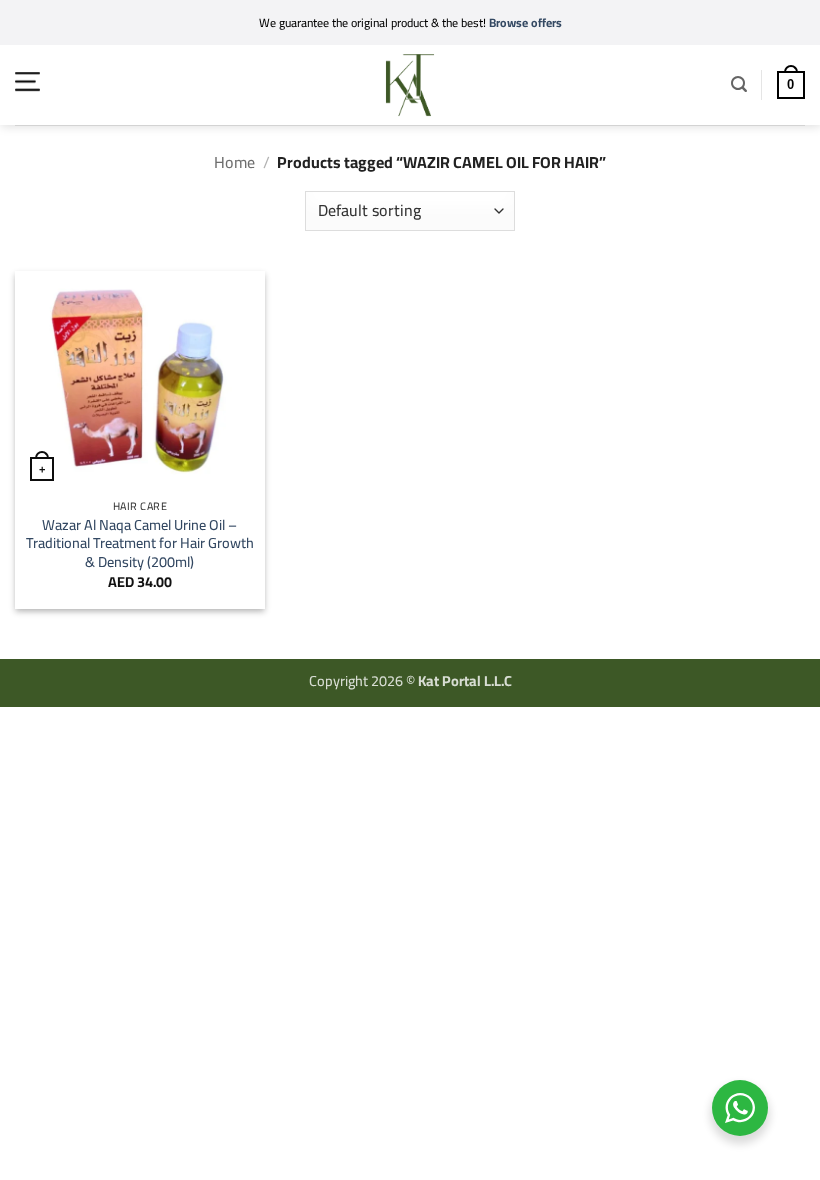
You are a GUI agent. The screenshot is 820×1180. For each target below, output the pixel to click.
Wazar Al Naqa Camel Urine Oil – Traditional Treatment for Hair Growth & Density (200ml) (140, 544)
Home (234, 162)
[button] (27, 81)
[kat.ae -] (410, 85)
